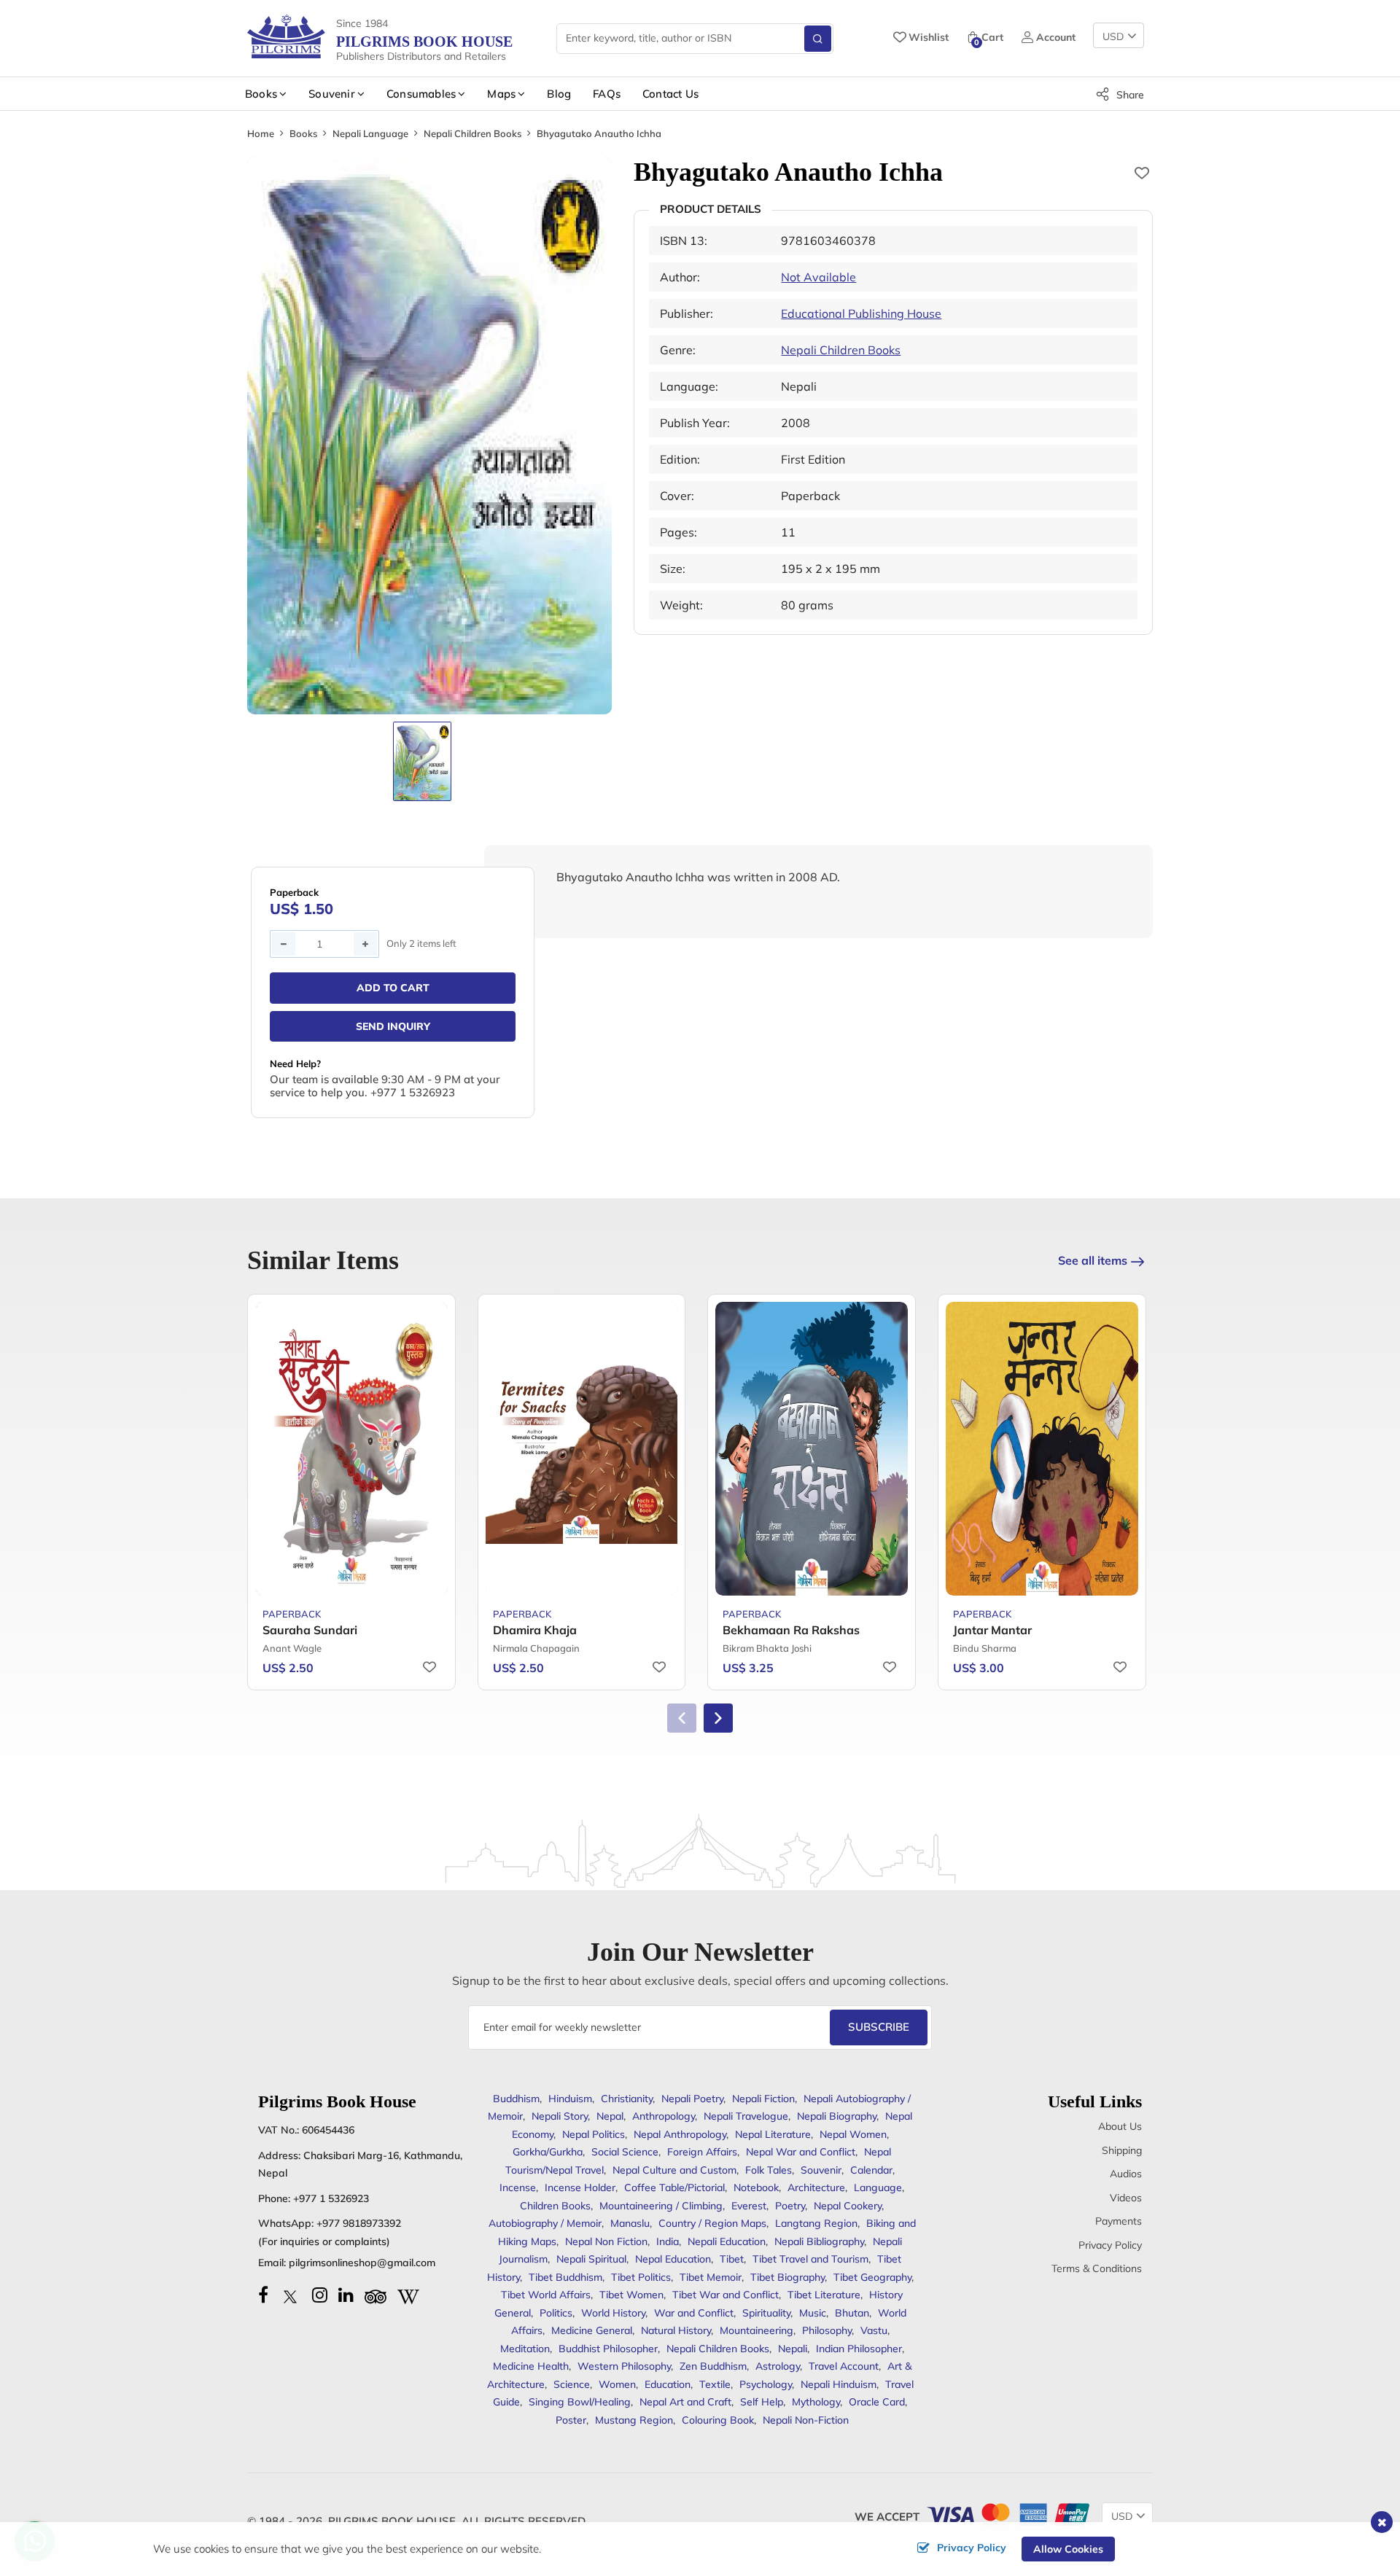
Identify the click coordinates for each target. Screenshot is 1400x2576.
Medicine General (592, 2330)
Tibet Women (631, 2295)
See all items (1093, 1260)
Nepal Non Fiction (606, 2241)
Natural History (676, 2330)
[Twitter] (290, 2295)
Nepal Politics (594, 2134)
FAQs (607, 94)
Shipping (1122, 2150)
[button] (718, 1718)
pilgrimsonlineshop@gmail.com (362, 2263)
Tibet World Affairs (546, 2295)
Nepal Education (673, 2259)
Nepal (610, 2116)
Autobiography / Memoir (545, 2223)
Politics (556, 2313)
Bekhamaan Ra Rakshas (791, 1630)
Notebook (756, 2187)
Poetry (790, 2206)
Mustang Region (634, 2420)
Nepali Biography (837, 2116)
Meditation (525, 2349)
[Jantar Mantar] (1042, 1449)
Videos (1126, 2198)
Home (261, 133)
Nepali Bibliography (819, 2241)
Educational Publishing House (861, 313)
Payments (1119, 2221)
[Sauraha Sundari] (351, 1449)
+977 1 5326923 (331, 2198)
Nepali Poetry (692, 2099)
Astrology (778, 2366)
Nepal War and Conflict (801, 2152)
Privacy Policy (1110, 2245)
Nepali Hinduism (839, 2384)
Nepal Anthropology (680, 2134)
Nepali (793, 2349)
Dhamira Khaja (535, 1630)
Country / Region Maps (712, 2223)
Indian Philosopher (859, 2349)
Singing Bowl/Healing (580, 2402)
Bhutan (852, 2313)
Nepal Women (853, 2134)
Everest (749, 2206)
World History (613, 2313)
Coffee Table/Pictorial (674, 2187)
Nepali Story (560, 2116)
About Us (1120, 2126)
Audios (1126, 2174)
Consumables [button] (421, 94)
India (668, 2241)
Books (303, 133)
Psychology (766, 2384)
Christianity (627, 2099)
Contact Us (670, 94)
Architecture (816, 2187)
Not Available (818, 277)
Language (878, 2187)
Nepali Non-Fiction (806, 2420)
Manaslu (630, 2223)
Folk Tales (769, 2170)
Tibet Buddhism (565, 2277)
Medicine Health (531, 2366)
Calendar (871, 2170)
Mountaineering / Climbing (661, 2206)
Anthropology (664, 2116)
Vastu (874, 2330)
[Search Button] (818, 39)
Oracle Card (877, 2402)
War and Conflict (694, 2313)
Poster (571, 2420)
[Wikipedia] (408, 2295)
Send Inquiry (393, 1026)
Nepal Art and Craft (685, 2402)
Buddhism (516, 2099)
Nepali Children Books (472, 133)
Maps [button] (501, 94)
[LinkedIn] (346, 2295)
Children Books (555, 2206)
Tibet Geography (872, 2277)
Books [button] (261, 94)
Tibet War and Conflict (726, 2295)
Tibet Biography (787, 2277)
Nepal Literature (773, 2134)
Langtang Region (816, 2223)
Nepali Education (727, 2241)
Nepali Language (370, 133)
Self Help (762, 2402)
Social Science (625, 2152)
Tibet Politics (641, 2277)
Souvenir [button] (332, 94)
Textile (715, 2384)
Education (668, 2384)
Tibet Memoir (711, 2277)
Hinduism (570, 2099)
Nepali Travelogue (746, 2116)
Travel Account (844, 2366)
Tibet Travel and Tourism (810, 2259)
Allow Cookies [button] (1068, 2549)
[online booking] (1007, 2513)
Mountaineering (757, 2330)
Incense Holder (580, 2187)
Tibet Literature (824, 2295)
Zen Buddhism (713, 2366)
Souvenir (821, 2170)
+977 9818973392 (359, 2223)
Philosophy (827, 2330)
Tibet (732, 2259)
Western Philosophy (624, 2366)
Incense (518, 2187)
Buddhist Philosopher (608, 2349)
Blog (559, 94)
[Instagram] (320, 2295)
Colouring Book (718, 2420)
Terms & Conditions (1097, 2268)
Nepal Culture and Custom (674, 2170)
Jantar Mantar (992, 1630)
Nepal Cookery (848, 2206)
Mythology (816, 2402)
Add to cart (393, 988)
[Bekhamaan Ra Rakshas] (812, 1449)
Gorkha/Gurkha (548, 2152)
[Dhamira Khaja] (582, 1449)
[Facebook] (263, 2295)
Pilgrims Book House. (393, 2521)
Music (813, 2313)
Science (572, 2384)
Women (617, 2384)
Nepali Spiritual (591, 2259)
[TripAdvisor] (376, 2295)
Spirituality (766, 2313)
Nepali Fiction (763, 2099)
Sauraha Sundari (310, 1630)
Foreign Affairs (702, 2152)
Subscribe (879, 2027)
